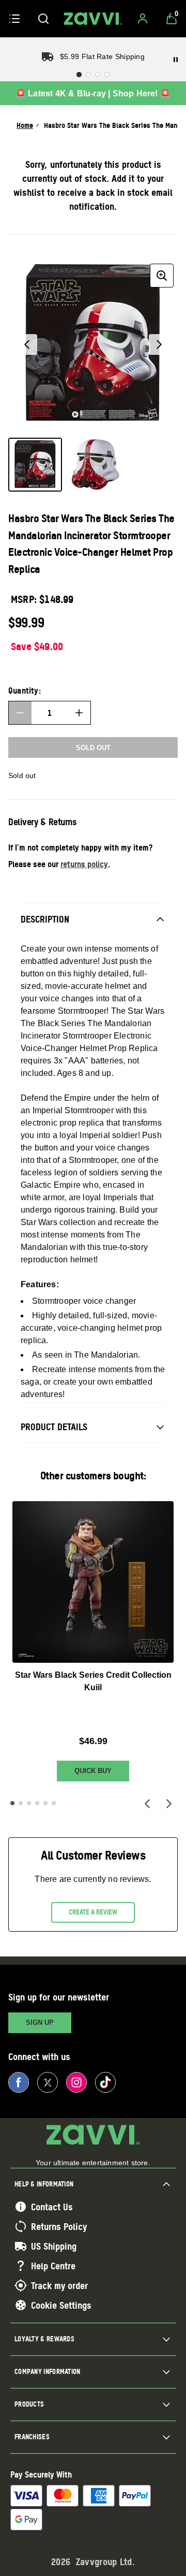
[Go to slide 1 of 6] (12, 1803)
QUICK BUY (93, 1771)
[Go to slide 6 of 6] (54, 1803)
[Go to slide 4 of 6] (37, 1803)
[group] (93, 344)
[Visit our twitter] (48, 2082)
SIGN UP (40, 2023)
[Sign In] (143, 19)
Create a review (93, 1912)
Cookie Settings (61, 2305)
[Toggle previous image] (27, 344)
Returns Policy (59, 2226)
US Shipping (54, 2246)
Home (25, 125)
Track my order (59, 2285)
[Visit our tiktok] (105, 2082)
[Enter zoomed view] (162, 276)
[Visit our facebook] (19, 2082)
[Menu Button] (14, 19)
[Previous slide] (147, 1803)
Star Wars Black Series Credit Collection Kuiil (93, 1681)
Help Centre (53, 2266)
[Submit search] (43, 19)
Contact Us (52, 2207)
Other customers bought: (93, 1476)
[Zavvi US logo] (93, 19)
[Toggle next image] (159, 344)
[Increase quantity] (79, 713)
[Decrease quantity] (20, 713)
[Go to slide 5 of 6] (45, 1803)
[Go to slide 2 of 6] (21, 1803)
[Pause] (176, 60)
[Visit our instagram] (76, 2082)
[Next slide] (169, 1803)
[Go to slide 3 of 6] (29, 1803)
